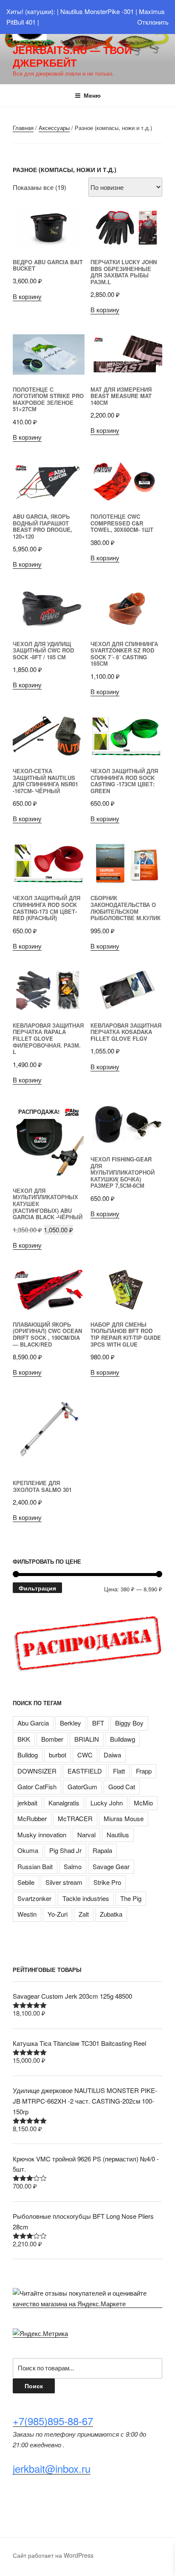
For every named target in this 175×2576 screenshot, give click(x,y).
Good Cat (122, 1787)
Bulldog (28, 1755)
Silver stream (64, 1882)
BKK (24, 1739)
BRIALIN (87, 1739)
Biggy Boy (129, 1723)
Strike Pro (107, 1882)
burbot (58, 1755)
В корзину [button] (27, 296)
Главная (23, 128)
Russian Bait (35, 1866)
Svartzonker (34, 1898)
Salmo (73, 1866)
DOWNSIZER (37, 1771)
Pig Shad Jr (65, 1850)
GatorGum (82, 1787)
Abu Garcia (33, 1723)
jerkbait (27, 1803)
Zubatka (111, 1914)
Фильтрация (37, 1588)
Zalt (84, 1914)
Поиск (34, 2386)
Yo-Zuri (58, 1914)
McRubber (32, 1818)
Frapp (144, 1771)
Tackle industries (86, 1898)
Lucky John (107, 1803)
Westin (27, 1914)
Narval (86, 1835)
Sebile (26, 1882)
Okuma (28, 1850)
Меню (92, 95)
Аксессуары (54, 128)
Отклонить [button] (153, 22)
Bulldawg (123, 1739)
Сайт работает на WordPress (53, 2555)
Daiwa (112, 1755)
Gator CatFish (37, 1787)
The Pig (131, 1898)
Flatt (119, 1771)
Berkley (71, 1723)
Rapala (102, 1850)
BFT (98, 1723)
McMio (143, 1803)
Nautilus (118, 1835)
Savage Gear (111, 1866)
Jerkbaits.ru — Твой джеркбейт (72, 56)
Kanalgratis (64, 1803)
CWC (85, 1755)
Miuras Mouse (124, 1818)
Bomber (52, 1739)
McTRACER (75, 1818)
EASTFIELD (85, 1771)
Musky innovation (42, 1835)
